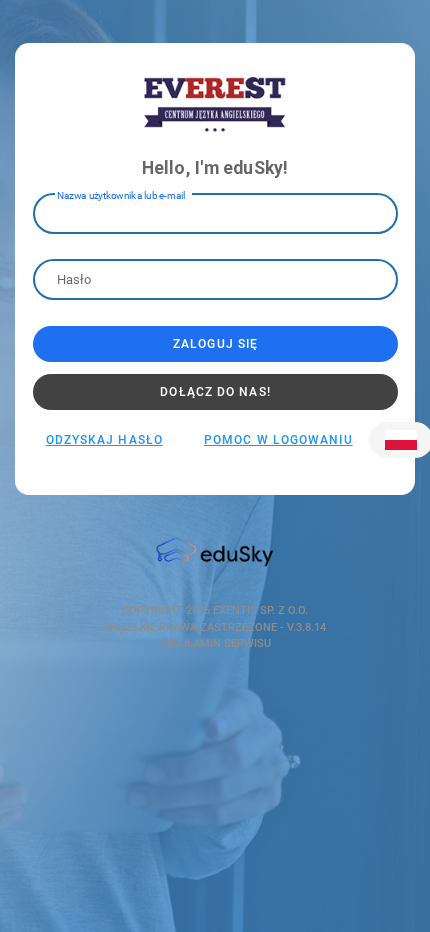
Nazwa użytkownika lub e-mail (121, 194)
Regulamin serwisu (215, 643)
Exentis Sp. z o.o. (259, 610)
